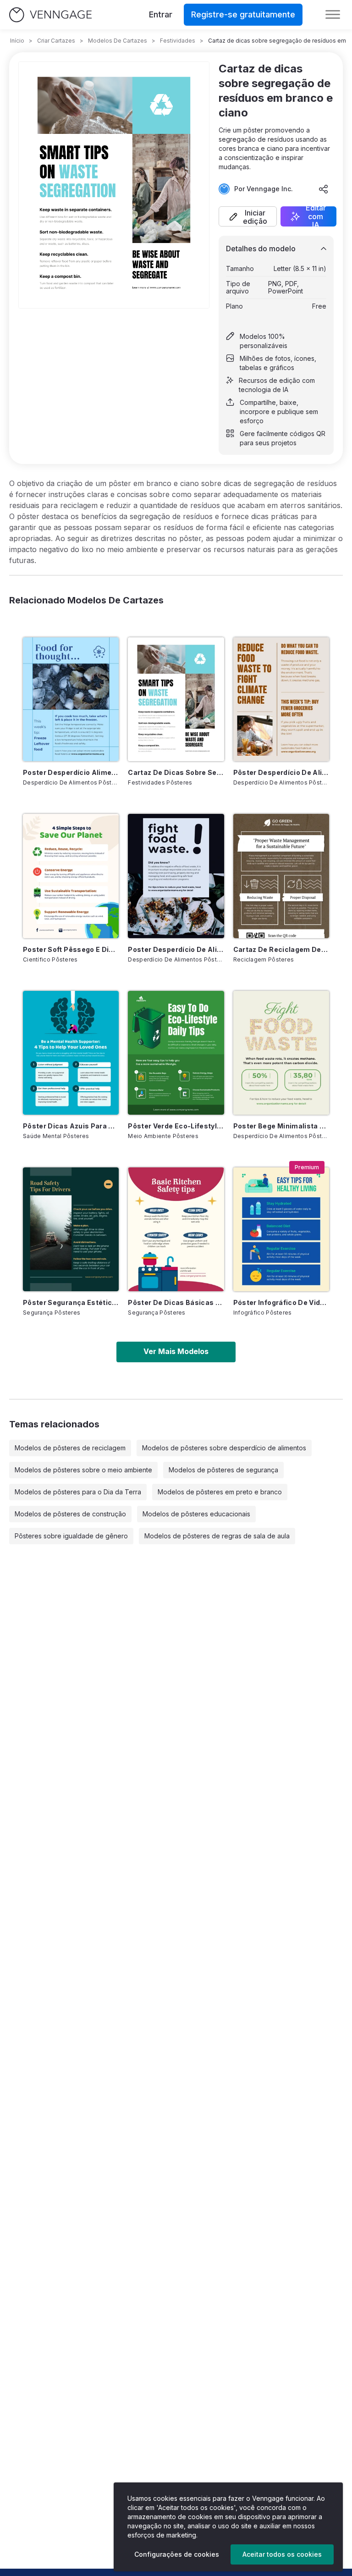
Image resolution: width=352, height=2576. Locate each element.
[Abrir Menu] (333, 15)
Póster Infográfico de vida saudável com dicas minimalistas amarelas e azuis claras (281, 1302)
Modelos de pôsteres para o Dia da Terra (78, 1492)
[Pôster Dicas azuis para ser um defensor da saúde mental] (71, 1053)
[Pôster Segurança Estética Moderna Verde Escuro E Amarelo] (71, 1229)
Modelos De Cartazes (118, 41)
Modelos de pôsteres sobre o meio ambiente (83, 1470)
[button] (248, 216)
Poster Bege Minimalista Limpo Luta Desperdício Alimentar (281, 1126)
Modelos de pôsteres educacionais (196, 1514)
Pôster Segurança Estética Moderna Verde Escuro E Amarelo (71, 1302)
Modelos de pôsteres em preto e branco (220, 1492)
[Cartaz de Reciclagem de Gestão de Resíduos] (281, 876)
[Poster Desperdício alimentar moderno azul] (71, 699)
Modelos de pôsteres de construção (70, 1514)
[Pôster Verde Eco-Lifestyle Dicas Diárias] (176, 1053)
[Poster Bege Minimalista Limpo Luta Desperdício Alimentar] (281, 1053)
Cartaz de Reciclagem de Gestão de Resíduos (281, 949)
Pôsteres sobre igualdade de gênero (71, 1536)
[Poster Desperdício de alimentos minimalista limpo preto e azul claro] (176, 876)
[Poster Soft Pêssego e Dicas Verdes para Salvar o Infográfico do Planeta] (71, 876)
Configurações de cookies (177, 2554)
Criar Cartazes (56, 41)
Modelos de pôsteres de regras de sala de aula (217, 1536)
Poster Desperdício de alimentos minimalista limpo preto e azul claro (176, 949)
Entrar (161, 14)
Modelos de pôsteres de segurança (223, 1470)
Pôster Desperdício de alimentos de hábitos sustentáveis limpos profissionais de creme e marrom (281, 772)
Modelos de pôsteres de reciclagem (70, 1448)
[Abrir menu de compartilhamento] (324, 189)
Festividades (178, 41)
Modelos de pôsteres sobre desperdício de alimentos (224, 1448)
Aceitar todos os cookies (282, 2554)
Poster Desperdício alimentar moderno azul (71, 772)
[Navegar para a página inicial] (50, 15)
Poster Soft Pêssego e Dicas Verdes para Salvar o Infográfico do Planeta (71, 949)
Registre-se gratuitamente (243, 14)
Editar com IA (316, 216)
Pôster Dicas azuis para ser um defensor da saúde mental (71, 1126)
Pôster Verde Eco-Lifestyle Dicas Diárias (176, 1126)
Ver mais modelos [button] (176, 1351)
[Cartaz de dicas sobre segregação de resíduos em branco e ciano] (176, 699)
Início (17, 41)
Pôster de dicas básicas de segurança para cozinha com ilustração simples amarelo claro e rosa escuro (176, 1302)
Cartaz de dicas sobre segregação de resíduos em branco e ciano (176, 772)
